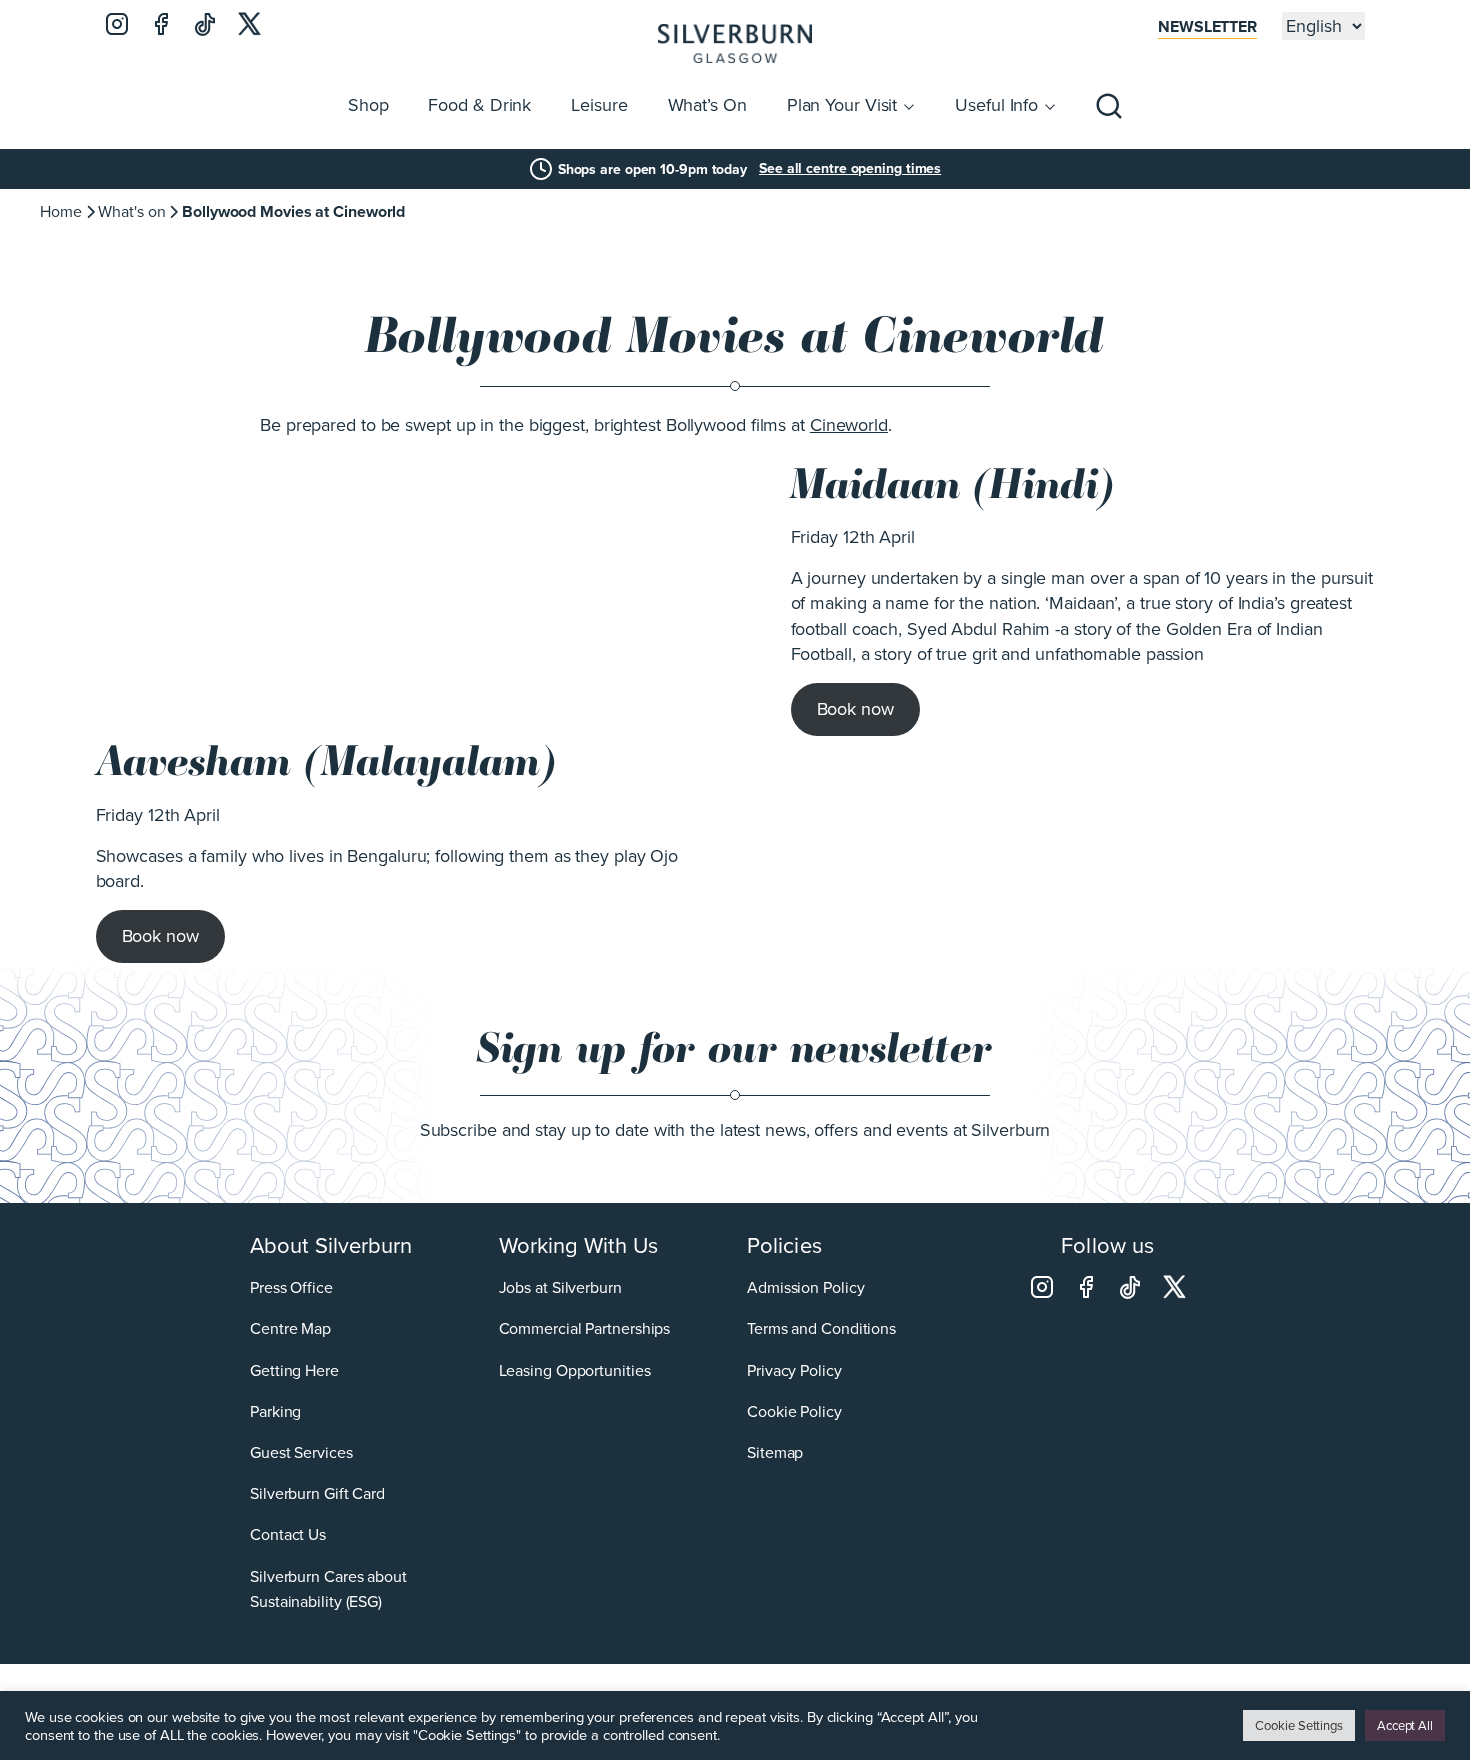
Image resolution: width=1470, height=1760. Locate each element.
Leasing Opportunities (575, 1370)
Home (61, 211)
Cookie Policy (794, 1411)
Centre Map (290, 1328)
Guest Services (301, 1452)
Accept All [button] (1405, 1725)
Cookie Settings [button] (1299, 1725)
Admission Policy (805, 1287)
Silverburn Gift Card (317, 1493)
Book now (855, 709)
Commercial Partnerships (585, 1328)
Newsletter (1207, 26)
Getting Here (294, 1370)
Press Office (291, 1287)
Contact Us (288, 1534)
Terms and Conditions (821, 1328)
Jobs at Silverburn (560, 1287)
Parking (275, 1411)
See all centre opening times (850, 169)
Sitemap (775, 1452)
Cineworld (849, 425)
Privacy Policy (794, 1370)
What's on (131, 211)
